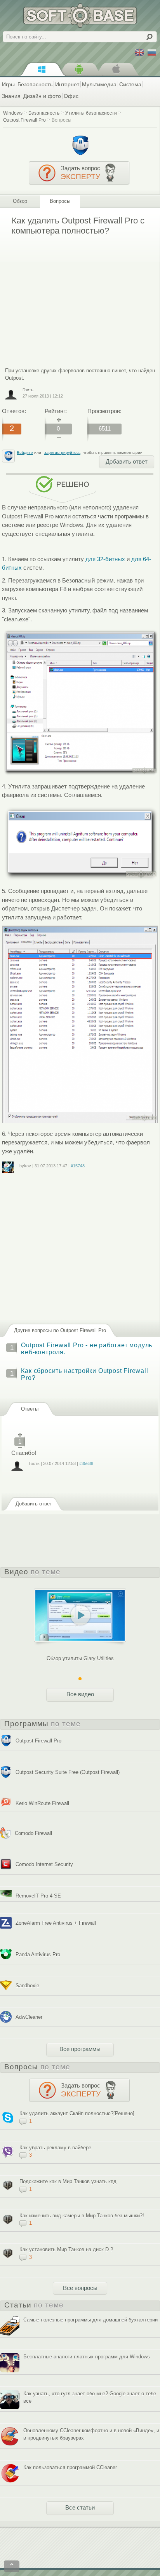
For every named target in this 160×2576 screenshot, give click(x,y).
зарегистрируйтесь (62, 453)
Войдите (25, 453)
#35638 (86, 1463)
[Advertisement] (67, 296)
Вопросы (62, 120)
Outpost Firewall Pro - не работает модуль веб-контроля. (87, 1349)
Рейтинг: (56, 411)
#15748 (78, 1166)
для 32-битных (105, 559)
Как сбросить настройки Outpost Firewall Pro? (84, 1374)
